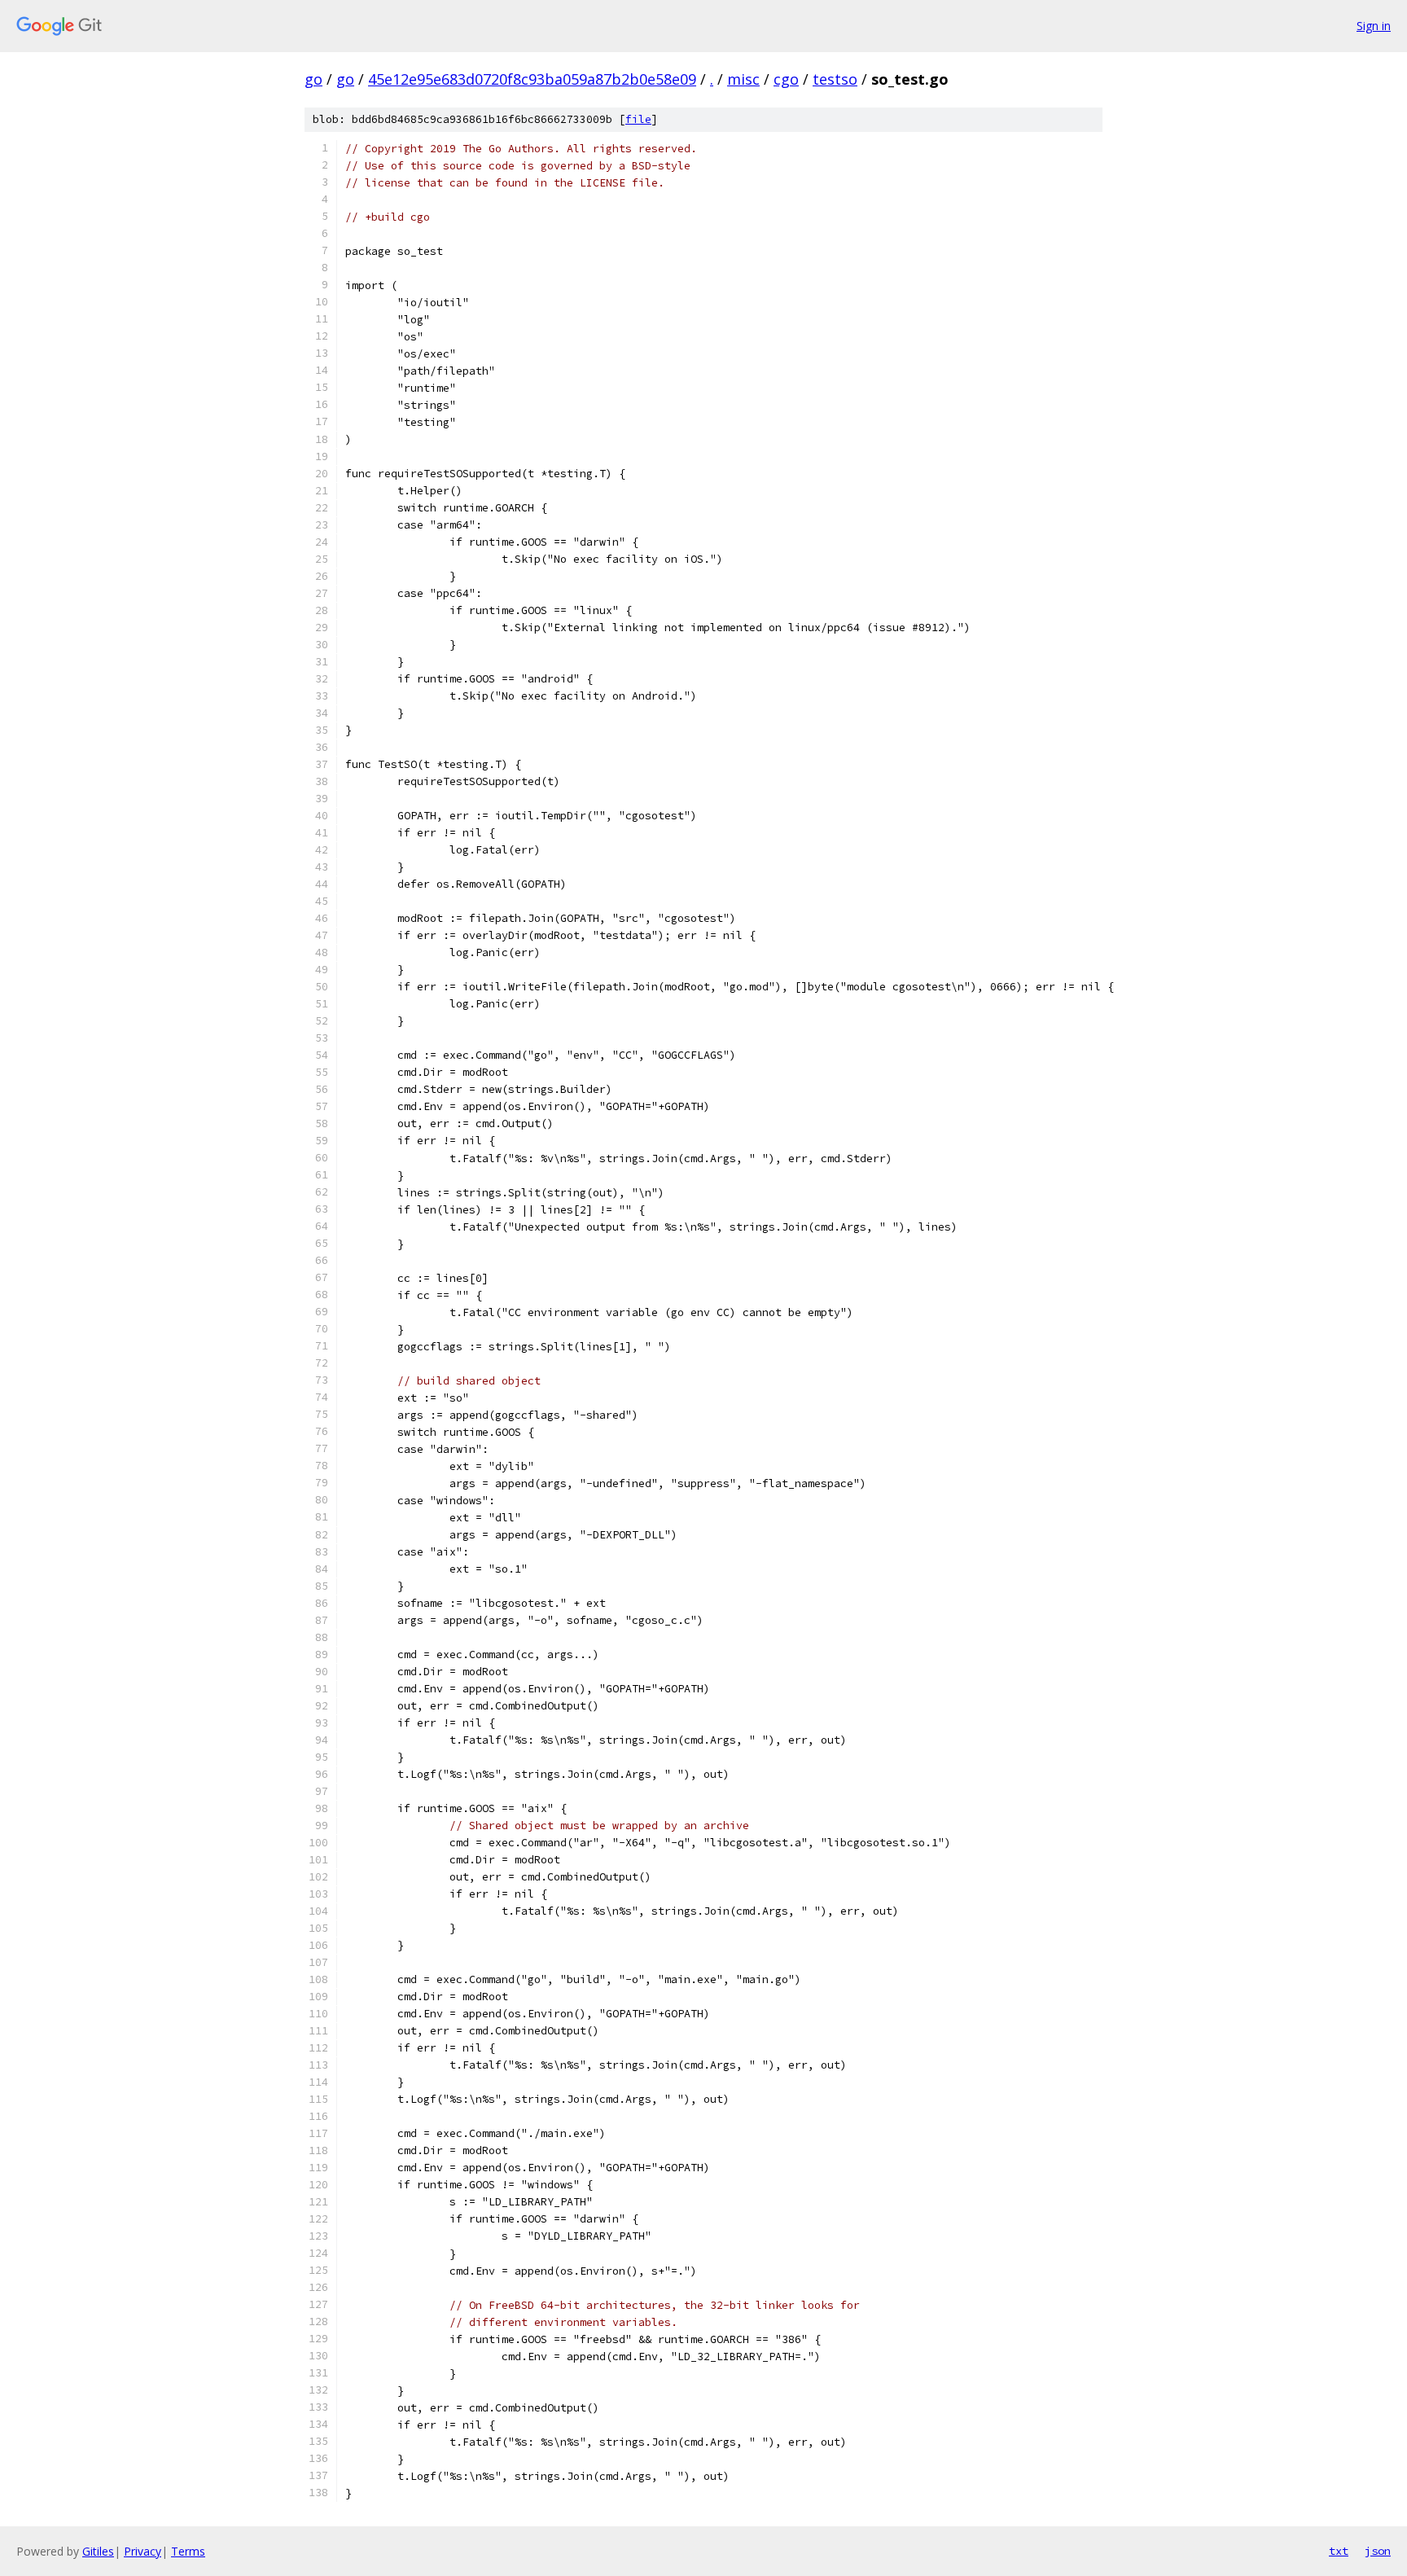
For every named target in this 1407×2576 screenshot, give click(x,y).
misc (743, 79)
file (638, 119)
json (1378, 2551)
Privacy (142, 2551)
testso (835, 79)
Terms (188, 2551)
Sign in (1374, 26)
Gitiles (98, 2551)
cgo (786, 79)
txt (1339, 2551)
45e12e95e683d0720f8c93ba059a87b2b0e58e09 (532, 79)
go (313, 79)
